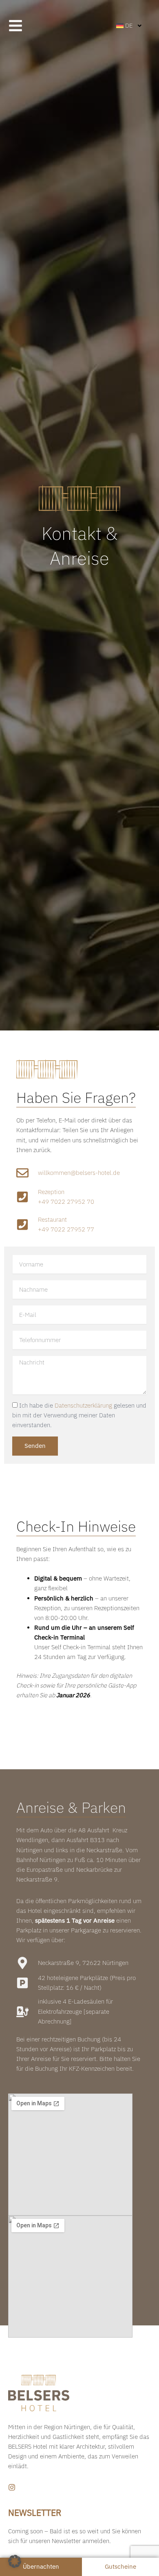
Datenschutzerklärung (83, 1405)
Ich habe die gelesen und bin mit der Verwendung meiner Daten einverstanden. (79, 1415)
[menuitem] (129, 26)
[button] (15, 2561)
